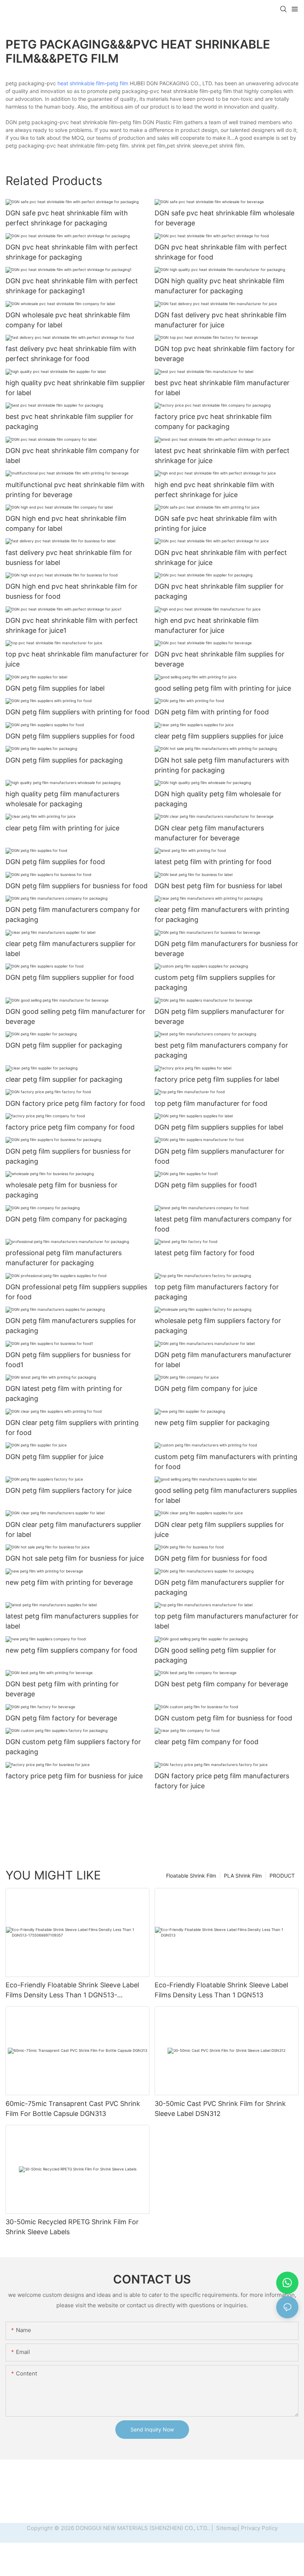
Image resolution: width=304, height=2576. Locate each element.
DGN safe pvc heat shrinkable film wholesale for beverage (224, 218)
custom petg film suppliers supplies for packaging (215, 982)
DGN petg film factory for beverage (61, 1718)
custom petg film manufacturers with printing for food (226, 1462)
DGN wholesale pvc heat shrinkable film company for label (68, 320)
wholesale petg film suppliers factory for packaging (218, 1326)
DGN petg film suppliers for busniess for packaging (68, 1156)
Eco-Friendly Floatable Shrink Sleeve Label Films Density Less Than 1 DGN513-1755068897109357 (72, 1990)
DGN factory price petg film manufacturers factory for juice (222, 1781)
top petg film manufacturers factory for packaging (217, 1292)
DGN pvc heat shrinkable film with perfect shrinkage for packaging (72, 252)
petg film (118, 83)
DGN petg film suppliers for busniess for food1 (68, 1360)
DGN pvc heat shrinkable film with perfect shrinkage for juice (221, 558)
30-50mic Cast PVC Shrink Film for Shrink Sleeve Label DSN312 (220, 2109)
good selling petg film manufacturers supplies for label (226, 1495)
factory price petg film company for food (70, 1127)
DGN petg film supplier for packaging (64, 1045)
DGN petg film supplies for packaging (64, 760)
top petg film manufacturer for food (211, 1103)
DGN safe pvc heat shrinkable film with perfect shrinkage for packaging (67, 218)
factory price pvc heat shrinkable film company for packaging (213, 421)
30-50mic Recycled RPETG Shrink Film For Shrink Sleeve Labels (72, 2227)
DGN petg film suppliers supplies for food (70, 736)
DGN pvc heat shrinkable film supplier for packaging (219, 591)
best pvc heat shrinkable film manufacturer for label (222, 388)
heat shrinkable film (81, 83)
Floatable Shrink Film (191, 1876)
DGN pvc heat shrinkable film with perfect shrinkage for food (221, 252)
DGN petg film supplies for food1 (206, 1185)
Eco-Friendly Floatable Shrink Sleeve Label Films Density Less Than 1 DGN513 (221, 1990)
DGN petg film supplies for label (55, 688)
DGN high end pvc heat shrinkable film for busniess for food (72, 591)
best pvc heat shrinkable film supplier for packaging (70, 421)
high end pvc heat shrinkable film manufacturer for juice (207, 625)
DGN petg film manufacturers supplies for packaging (71, 1326)
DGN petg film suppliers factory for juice (69, 1490)
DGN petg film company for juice (206, 1388)
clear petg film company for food (206, 1742)
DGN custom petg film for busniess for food (223, 1718)
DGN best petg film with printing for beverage (62, 1689)
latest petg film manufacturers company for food (223, 1224)
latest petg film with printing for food (213, 862)
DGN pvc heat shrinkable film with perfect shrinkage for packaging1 (72, 286)
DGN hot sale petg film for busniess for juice (75, 1558)
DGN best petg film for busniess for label (218, 886)
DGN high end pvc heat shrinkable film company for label (66, 523)
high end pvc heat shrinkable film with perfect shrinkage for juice (214, 490)
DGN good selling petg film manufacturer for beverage (75, 1016)
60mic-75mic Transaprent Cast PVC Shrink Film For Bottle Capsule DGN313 (73, 2109)
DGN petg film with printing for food (212, 712)
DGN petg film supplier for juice (54, 1457)
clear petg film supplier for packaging (64, 1079)
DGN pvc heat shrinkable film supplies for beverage (219, 659)
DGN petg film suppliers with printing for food (77, 712)
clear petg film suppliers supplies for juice (219, 736)
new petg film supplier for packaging (212, 1423)
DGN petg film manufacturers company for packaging (73, 915)
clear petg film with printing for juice (62, 828)
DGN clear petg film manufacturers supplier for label (73, 1530)
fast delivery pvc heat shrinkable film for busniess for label (69, 558)
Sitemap (226, 2528)
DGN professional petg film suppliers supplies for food (76, 1292)
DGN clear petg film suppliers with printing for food (72, 1428)
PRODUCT (282, 1876)
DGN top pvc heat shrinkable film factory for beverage (225, 354)
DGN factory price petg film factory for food (75, 1103)
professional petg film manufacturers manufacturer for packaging (64, 1258)
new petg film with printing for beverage (69, 1582)
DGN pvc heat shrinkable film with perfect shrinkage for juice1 (72, 625)
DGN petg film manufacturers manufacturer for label (223, 1360)
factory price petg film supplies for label (217, 1079)
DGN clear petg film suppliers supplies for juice (219, 1530)
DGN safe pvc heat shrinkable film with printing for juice (216, 523)
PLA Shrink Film (243, 1876)
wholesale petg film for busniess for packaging (62, 1190)
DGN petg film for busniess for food (211, 1558)
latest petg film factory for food (204, 1253)
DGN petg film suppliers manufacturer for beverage (219, 1016)
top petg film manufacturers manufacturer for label (227, 1621)
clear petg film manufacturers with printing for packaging (222, 915)
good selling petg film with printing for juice (223, 688)
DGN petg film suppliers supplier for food (70, 977)
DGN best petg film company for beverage (221, 1684)
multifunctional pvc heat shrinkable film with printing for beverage (75, 490)
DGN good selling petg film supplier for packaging (215, 1655)
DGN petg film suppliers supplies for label (219, 1127)
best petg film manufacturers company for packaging (221, 1050)
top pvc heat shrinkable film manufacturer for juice (77, 659)
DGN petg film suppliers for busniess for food (77, 886)
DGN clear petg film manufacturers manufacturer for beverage (209, 833)
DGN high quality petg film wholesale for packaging (218, 799)
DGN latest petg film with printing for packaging (64, 1393)
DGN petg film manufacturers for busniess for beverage (226, 949)
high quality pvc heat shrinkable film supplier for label (75, 388)
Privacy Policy (259, 2528)
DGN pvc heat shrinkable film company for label (72, 456)
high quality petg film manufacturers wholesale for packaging (62, 799)
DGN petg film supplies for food (55, 862)
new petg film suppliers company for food (71, 1650)
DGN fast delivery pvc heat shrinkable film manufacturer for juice (221, 320)
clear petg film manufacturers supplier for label (71, 949)
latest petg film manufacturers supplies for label (72, 1621)
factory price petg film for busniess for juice (74, 1776)
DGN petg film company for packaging (66, 1219)
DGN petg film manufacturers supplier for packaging (219, 1587)
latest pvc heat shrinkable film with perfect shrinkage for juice (222, 456)
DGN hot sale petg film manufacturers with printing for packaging (222, 765)
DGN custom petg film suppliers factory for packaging (73, 1747)
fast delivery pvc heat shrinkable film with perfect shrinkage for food (71, 354)
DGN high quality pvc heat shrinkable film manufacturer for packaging (219, 286)
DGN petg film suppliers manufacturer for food (219, 1156)
